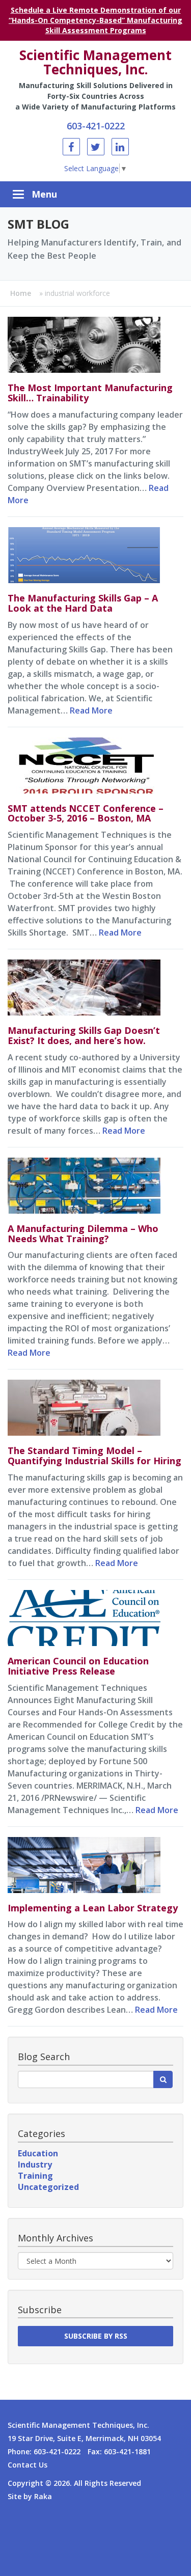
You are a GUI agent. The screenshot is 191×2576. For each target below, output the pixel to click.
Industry (35, 2164)
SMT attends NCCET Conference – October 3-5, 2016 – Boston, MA (86, 813)
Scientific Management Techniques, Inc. (95, 62)
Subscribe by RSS (96, 2336)
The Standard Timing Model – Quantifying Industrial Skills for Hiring (94, 1456)
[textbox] (86, 2079)
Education (38, 2153)
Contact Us (28, 2465)
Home (21, 293)
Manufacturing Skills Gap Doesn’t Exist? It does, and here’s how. (84, 1035)
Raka (43, 2496)
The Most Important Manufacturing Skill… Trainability (90, 393)
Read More (91, 710)
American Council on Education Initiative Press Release (78, 1666)
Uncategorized (48, 2187)
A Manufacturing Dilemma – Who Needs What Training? (83, 1234)
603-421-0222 (96, 126)
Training (35, 2176)
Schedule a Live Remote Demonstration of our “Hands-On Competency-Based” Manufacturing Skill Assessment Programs (95, 20)
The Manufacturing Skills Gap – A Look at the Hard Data (83, 603)
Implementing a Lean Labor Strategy (93, 1908)
